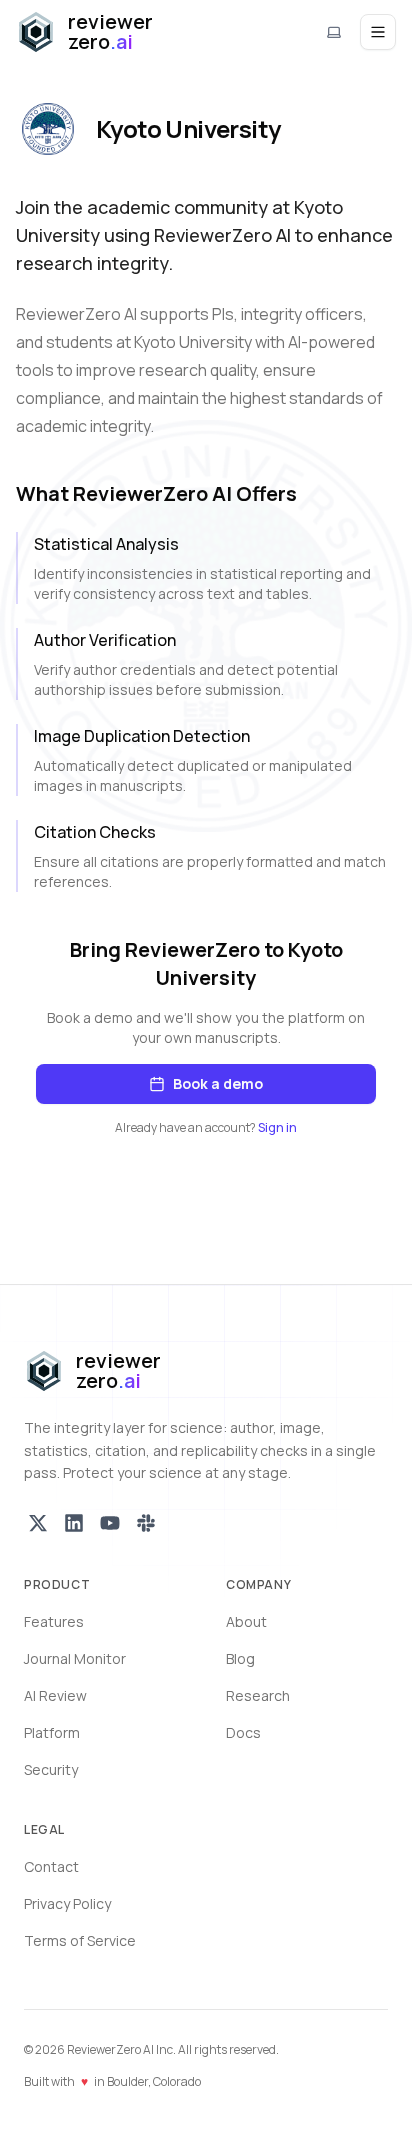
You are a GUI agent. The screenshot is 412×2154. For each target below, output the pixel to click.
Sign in (277, 1127)
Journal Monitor (75, 1658)
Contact (51, 1866)
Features (54, 1621)
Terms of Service (80, 1940)
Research (258, 1695)
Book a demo (218, 1083)
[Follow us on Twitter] (38, 1523)
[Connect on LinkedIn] (74, 1523)
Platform (52, 1732)
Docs (243, 1732)
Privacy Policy (67, 1903)
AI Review (55, 1695)
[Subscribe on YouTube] (110, 1523)
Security (51, 1769)
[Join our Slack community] (146, 1523)
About (246, 1621)
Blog (240, 1658)
